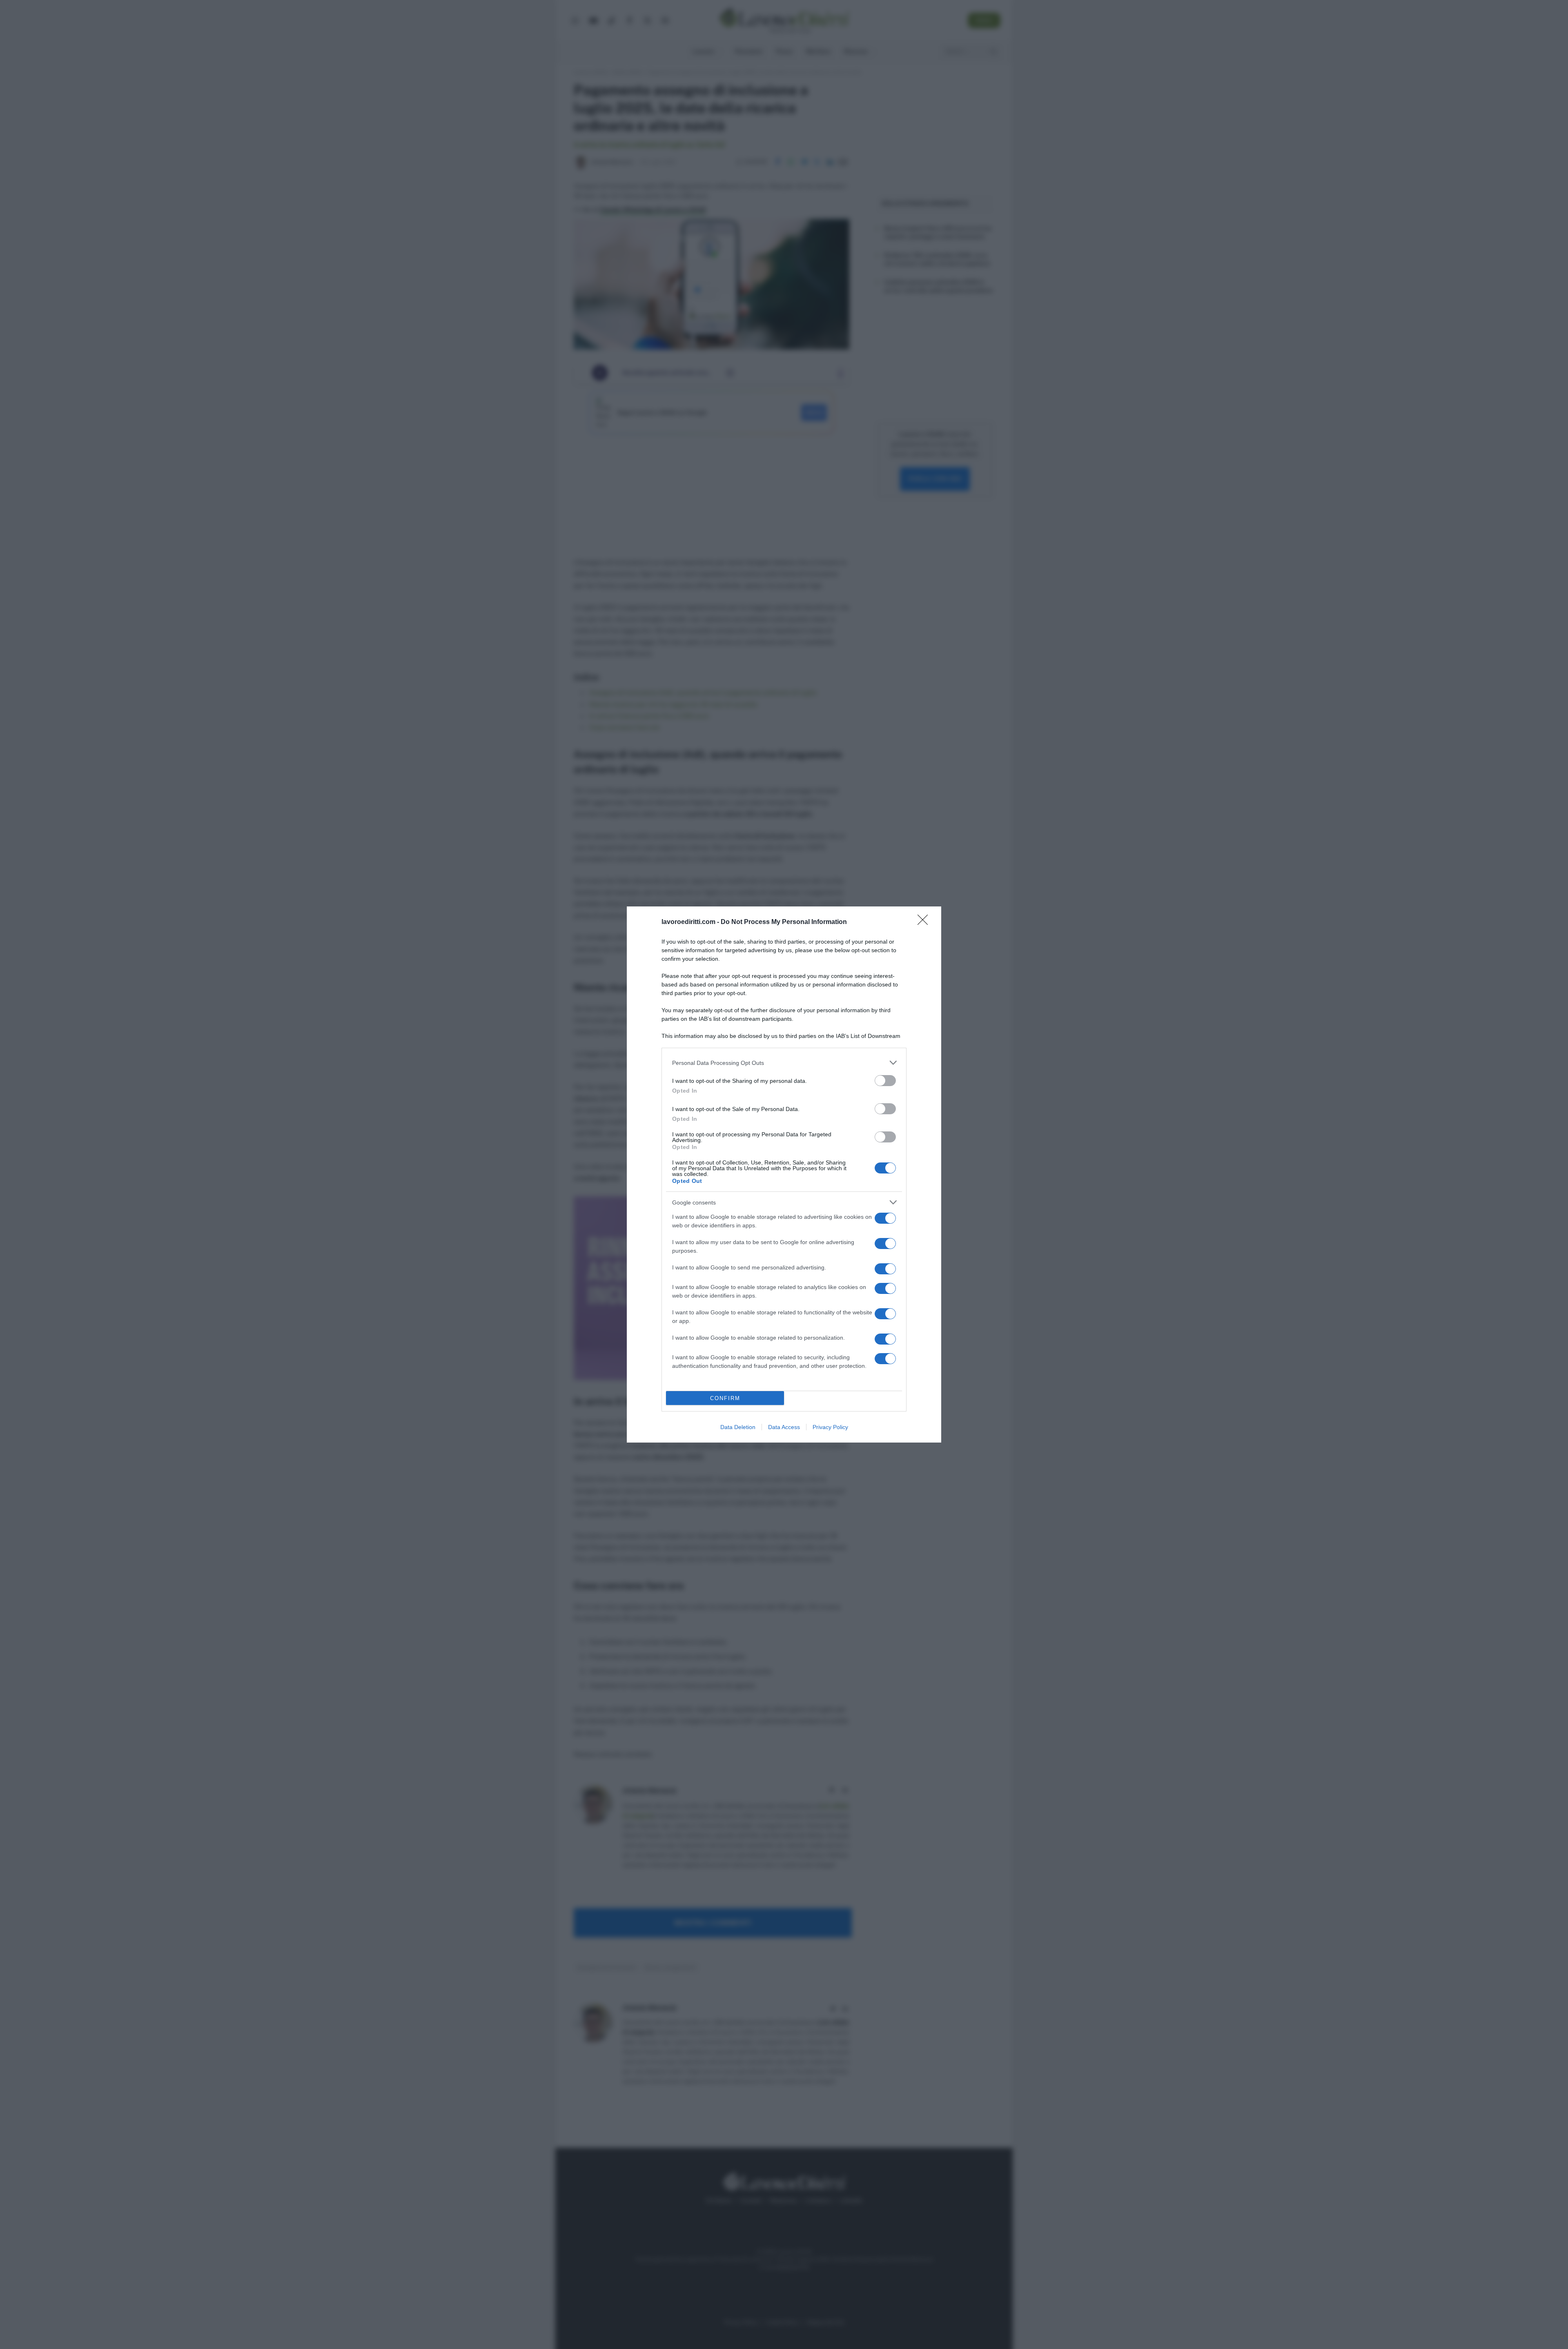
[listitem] (784, 1063)
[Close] (925, 922)
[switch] (885, 1081)
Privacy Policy (830, 1427)
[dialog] (784, 1174)
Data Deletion (738, 1427)
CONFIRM (725, 1398)
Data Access (784, 1427)
